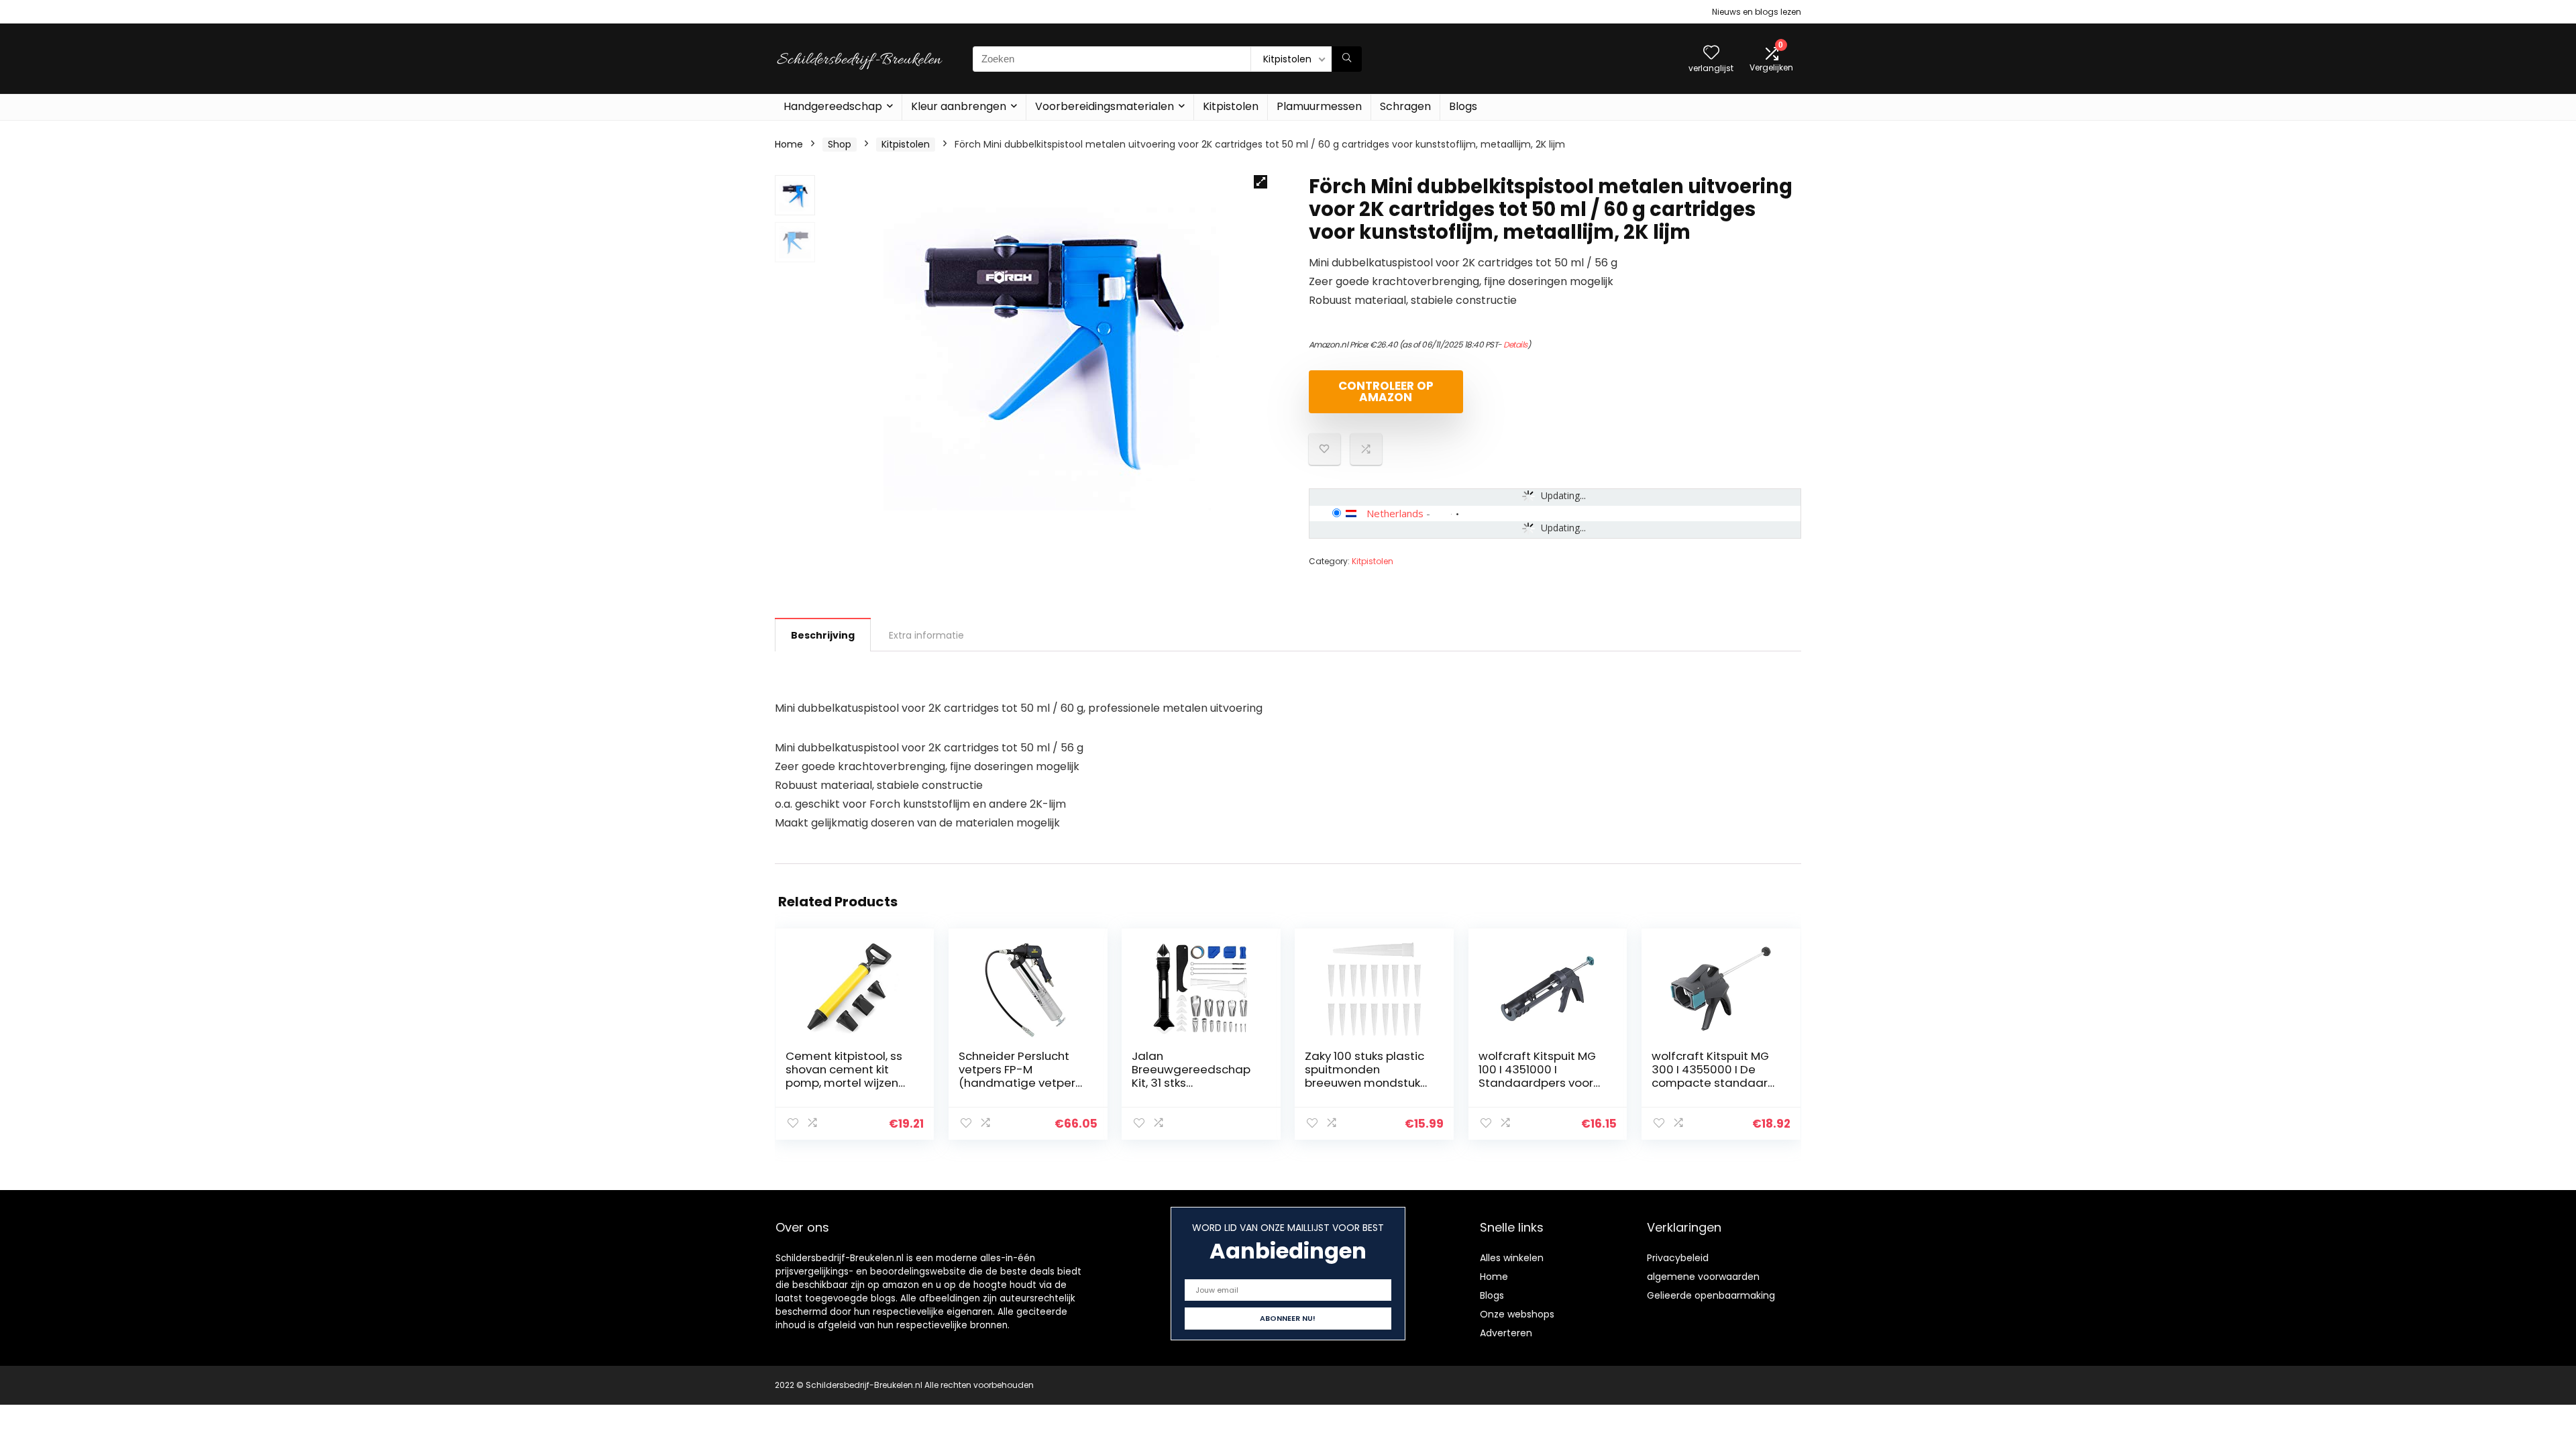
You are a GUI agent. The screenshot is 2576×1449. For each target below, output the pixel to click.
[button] (1260, 182)
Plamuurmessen (1319, 106)
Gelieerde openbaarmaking (1711, 1295)
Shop (840, 144)
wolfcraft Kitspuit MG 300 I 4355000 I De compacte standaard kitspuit (1714, 1076)
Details (1515, 344)
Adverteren (1506, 1333)
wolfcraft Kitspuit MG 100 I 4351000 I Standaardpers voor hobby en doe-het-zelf (1537, 1083)
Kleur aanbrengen (959, 106)
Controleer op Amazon (1386, 391)
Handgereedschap (833, 106)
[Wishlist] (1711, 53)
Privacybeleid (1678, 1258)
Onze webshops (1517, 1314)
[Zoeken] (1347, 59)
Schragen (1405, 106)
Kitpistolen (1231, 106)
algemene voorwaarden (1703, 1277)
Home (789, 144)
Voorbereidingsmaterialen (1105, 106)
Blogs (1463, 106)
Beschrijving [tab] (823, 635)
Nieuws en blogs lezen (1757, 12)
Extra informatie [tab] (926, 635)
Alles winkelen (1512, 1258)
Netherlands (1395, 513)
